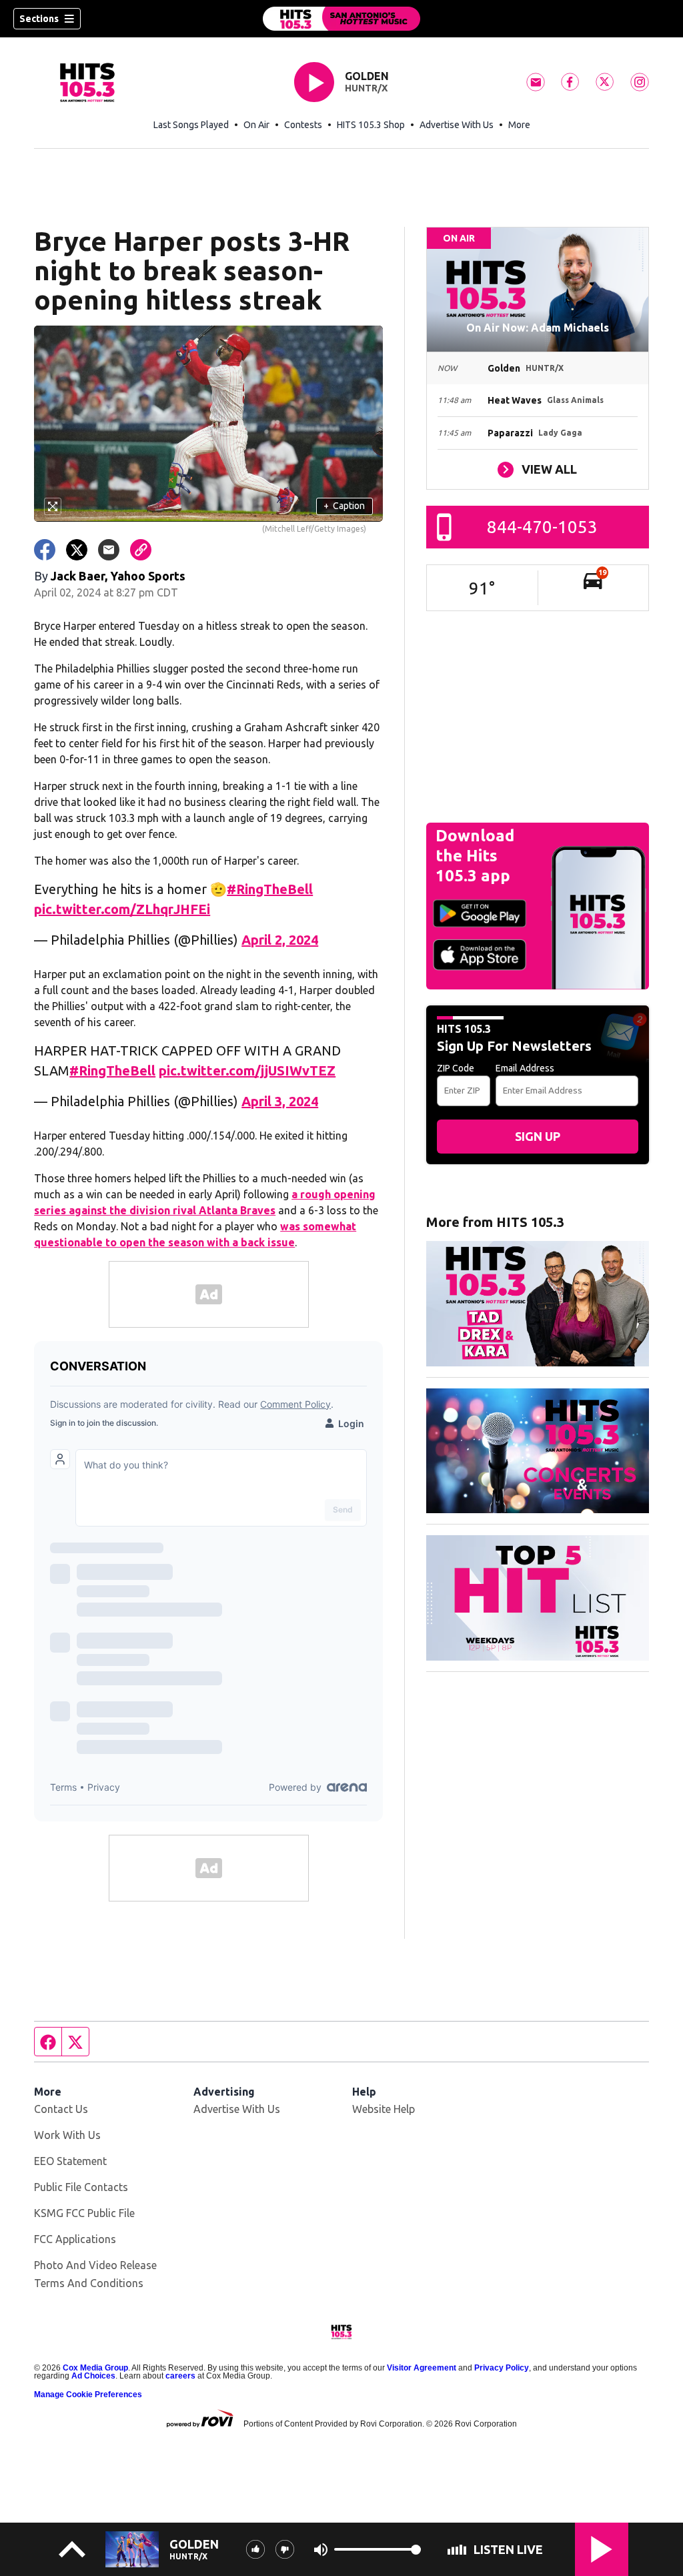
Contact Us (61, 2109)
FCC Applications (75, 2239)
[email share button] (109, 550)
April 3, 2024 (280, 1101)
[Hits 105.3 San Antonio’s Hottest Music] (341, 19)
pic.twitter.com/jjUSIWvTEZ (247, 1070)
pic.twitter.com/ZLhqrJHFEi (122, 909)
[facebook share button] (45, 550)
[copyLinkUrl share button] (141, 550)
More (519, 125)
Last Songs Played (191, 125)
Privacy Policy (502, 2368)
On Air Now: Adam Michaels (538, 328)
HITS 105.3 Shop (371, 125)
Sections (39, 19)
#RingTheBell (270, 889)
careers (180, 2376)
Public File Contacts (81, 2187)
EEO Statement (70, 2161)
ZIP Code (456, 1068)
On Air (256, 125)
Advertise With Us (457, 125)
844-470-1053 (542, 527)
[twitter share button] (77, 550)
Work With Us (67, 2135)
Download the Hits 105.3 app (475, 856)
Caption (344, 506)
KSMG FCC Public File (84, 2213)
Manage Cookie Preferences (88, 2395)
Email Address (525, 1068)
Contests (303, 125)
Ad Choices (93, 2376)
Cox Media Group (95, 2368)
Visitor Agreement (422, 2368)
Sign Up (538, 1136)
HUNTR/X (366, 88)
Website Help (384, 2109)
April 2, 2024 (280, 940)
